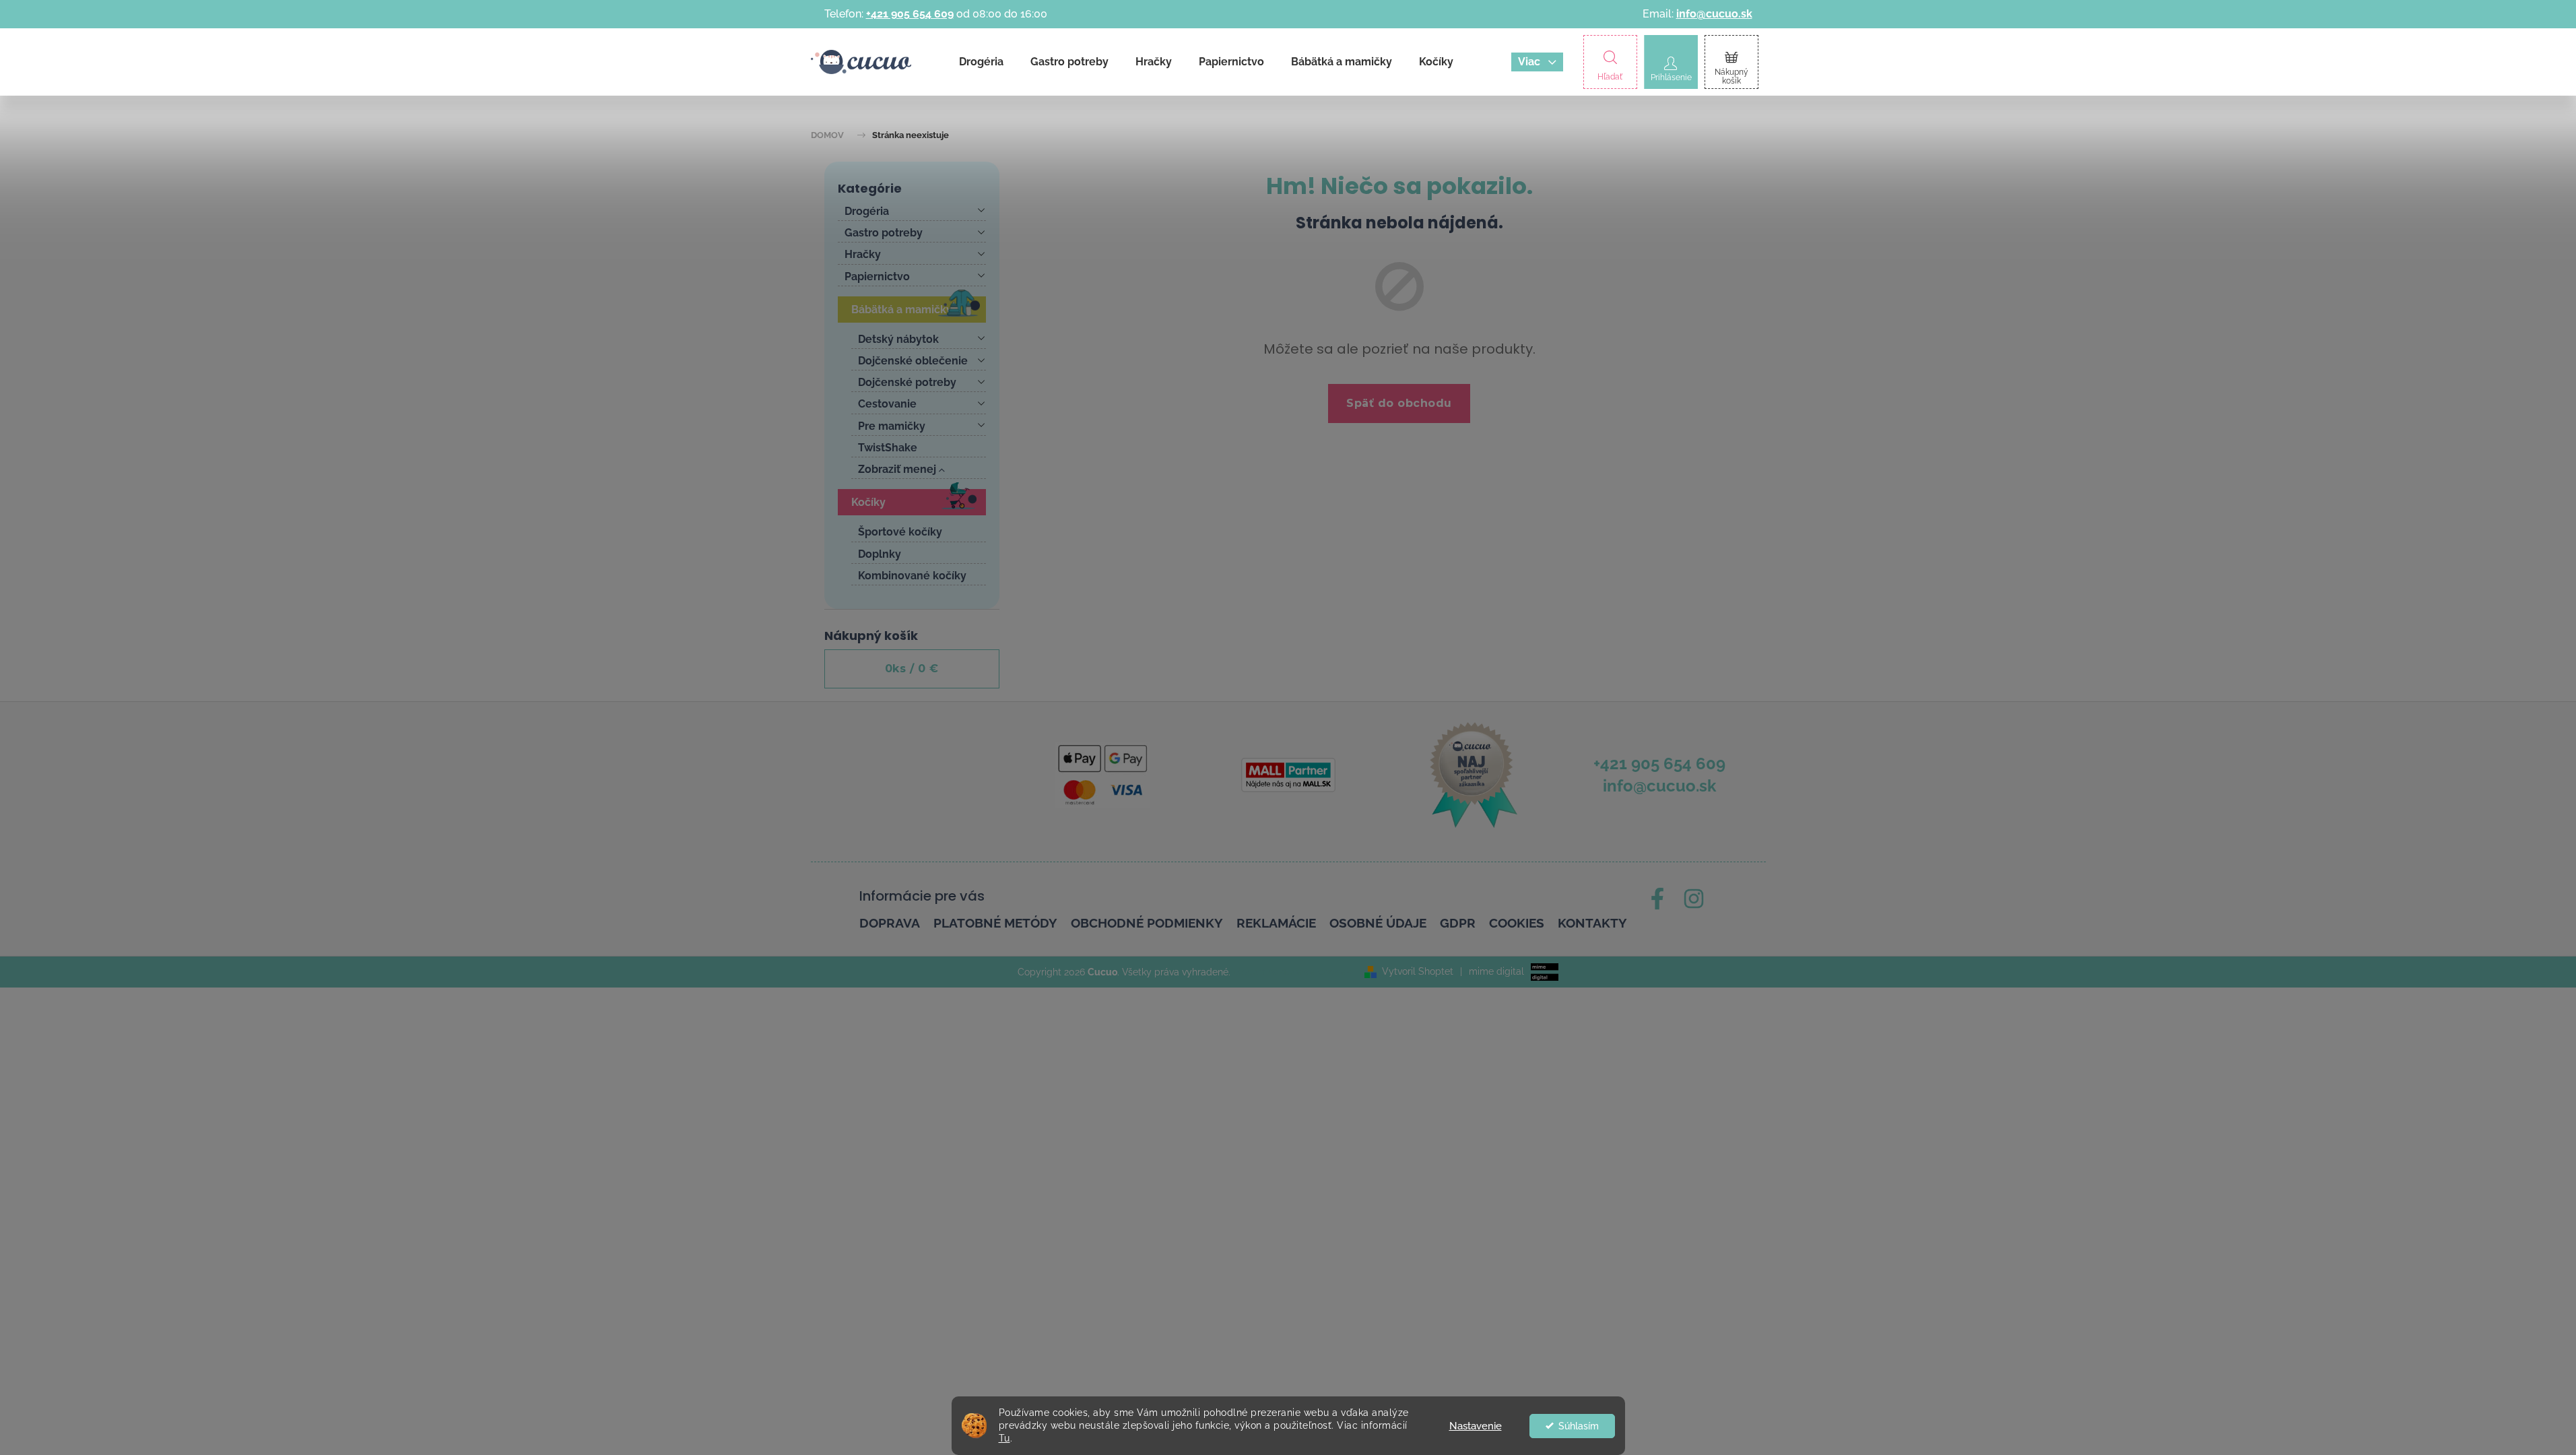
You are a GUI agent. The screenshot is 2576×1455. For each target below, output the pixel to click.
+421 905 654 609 (910, 14)
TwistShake (888, 448)
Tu (1004, 1438)
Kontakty (1592, 923)
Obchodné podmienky (1147, 923)
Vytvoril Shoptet (1418, 971)
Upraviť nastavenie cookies (1292, 972)
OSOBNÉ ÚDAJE (1378, 923)
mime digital (1492, 971)
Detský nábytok (898, 339)
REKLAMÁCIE (1276, 923)
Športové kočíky (900, 532)
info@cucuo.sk (1714, 14)
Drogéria (867, 211)
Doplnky (880, 554)
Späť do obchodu (1399, 403)
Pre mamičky (892, 426)
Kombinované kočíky (912, 576)
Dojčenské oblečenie (913, 361)
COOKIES (1517, 923)
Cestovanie (887, 404)
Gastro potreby (884, 233)
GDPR (1458, 923)
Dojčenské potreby (907, 382)
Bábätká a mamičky (902, 310)
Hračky (863, 254)
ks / (912, 669)
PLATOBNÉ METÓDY (995, 923)
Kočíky (868, 502)
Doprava (890, 923)
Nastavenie (1476, 1426)
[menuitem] (981, 62)
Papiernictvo (877, 277)
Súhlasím (1579, 1426)
